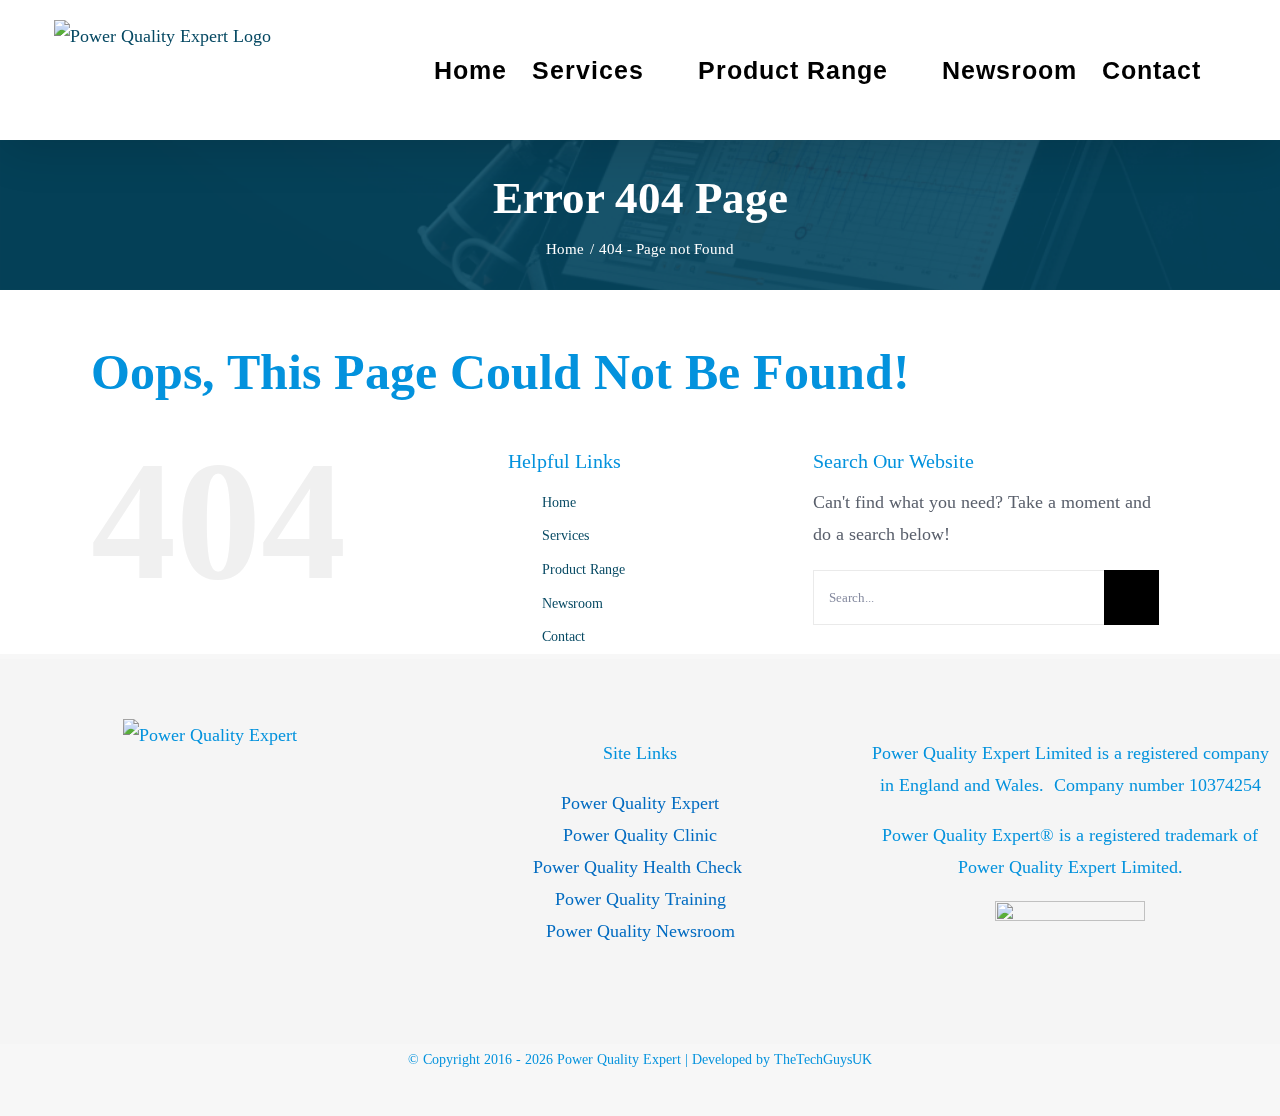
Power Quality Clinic (640, 835)
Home (559, 502)
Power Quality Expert (640, 803)
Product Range (583, 569)
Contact (563, 636)
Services (565, 535)
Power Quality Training (640, 899)
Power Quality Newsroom (640, 931)
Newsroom (572, 603)
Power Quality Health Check (640, 867)
